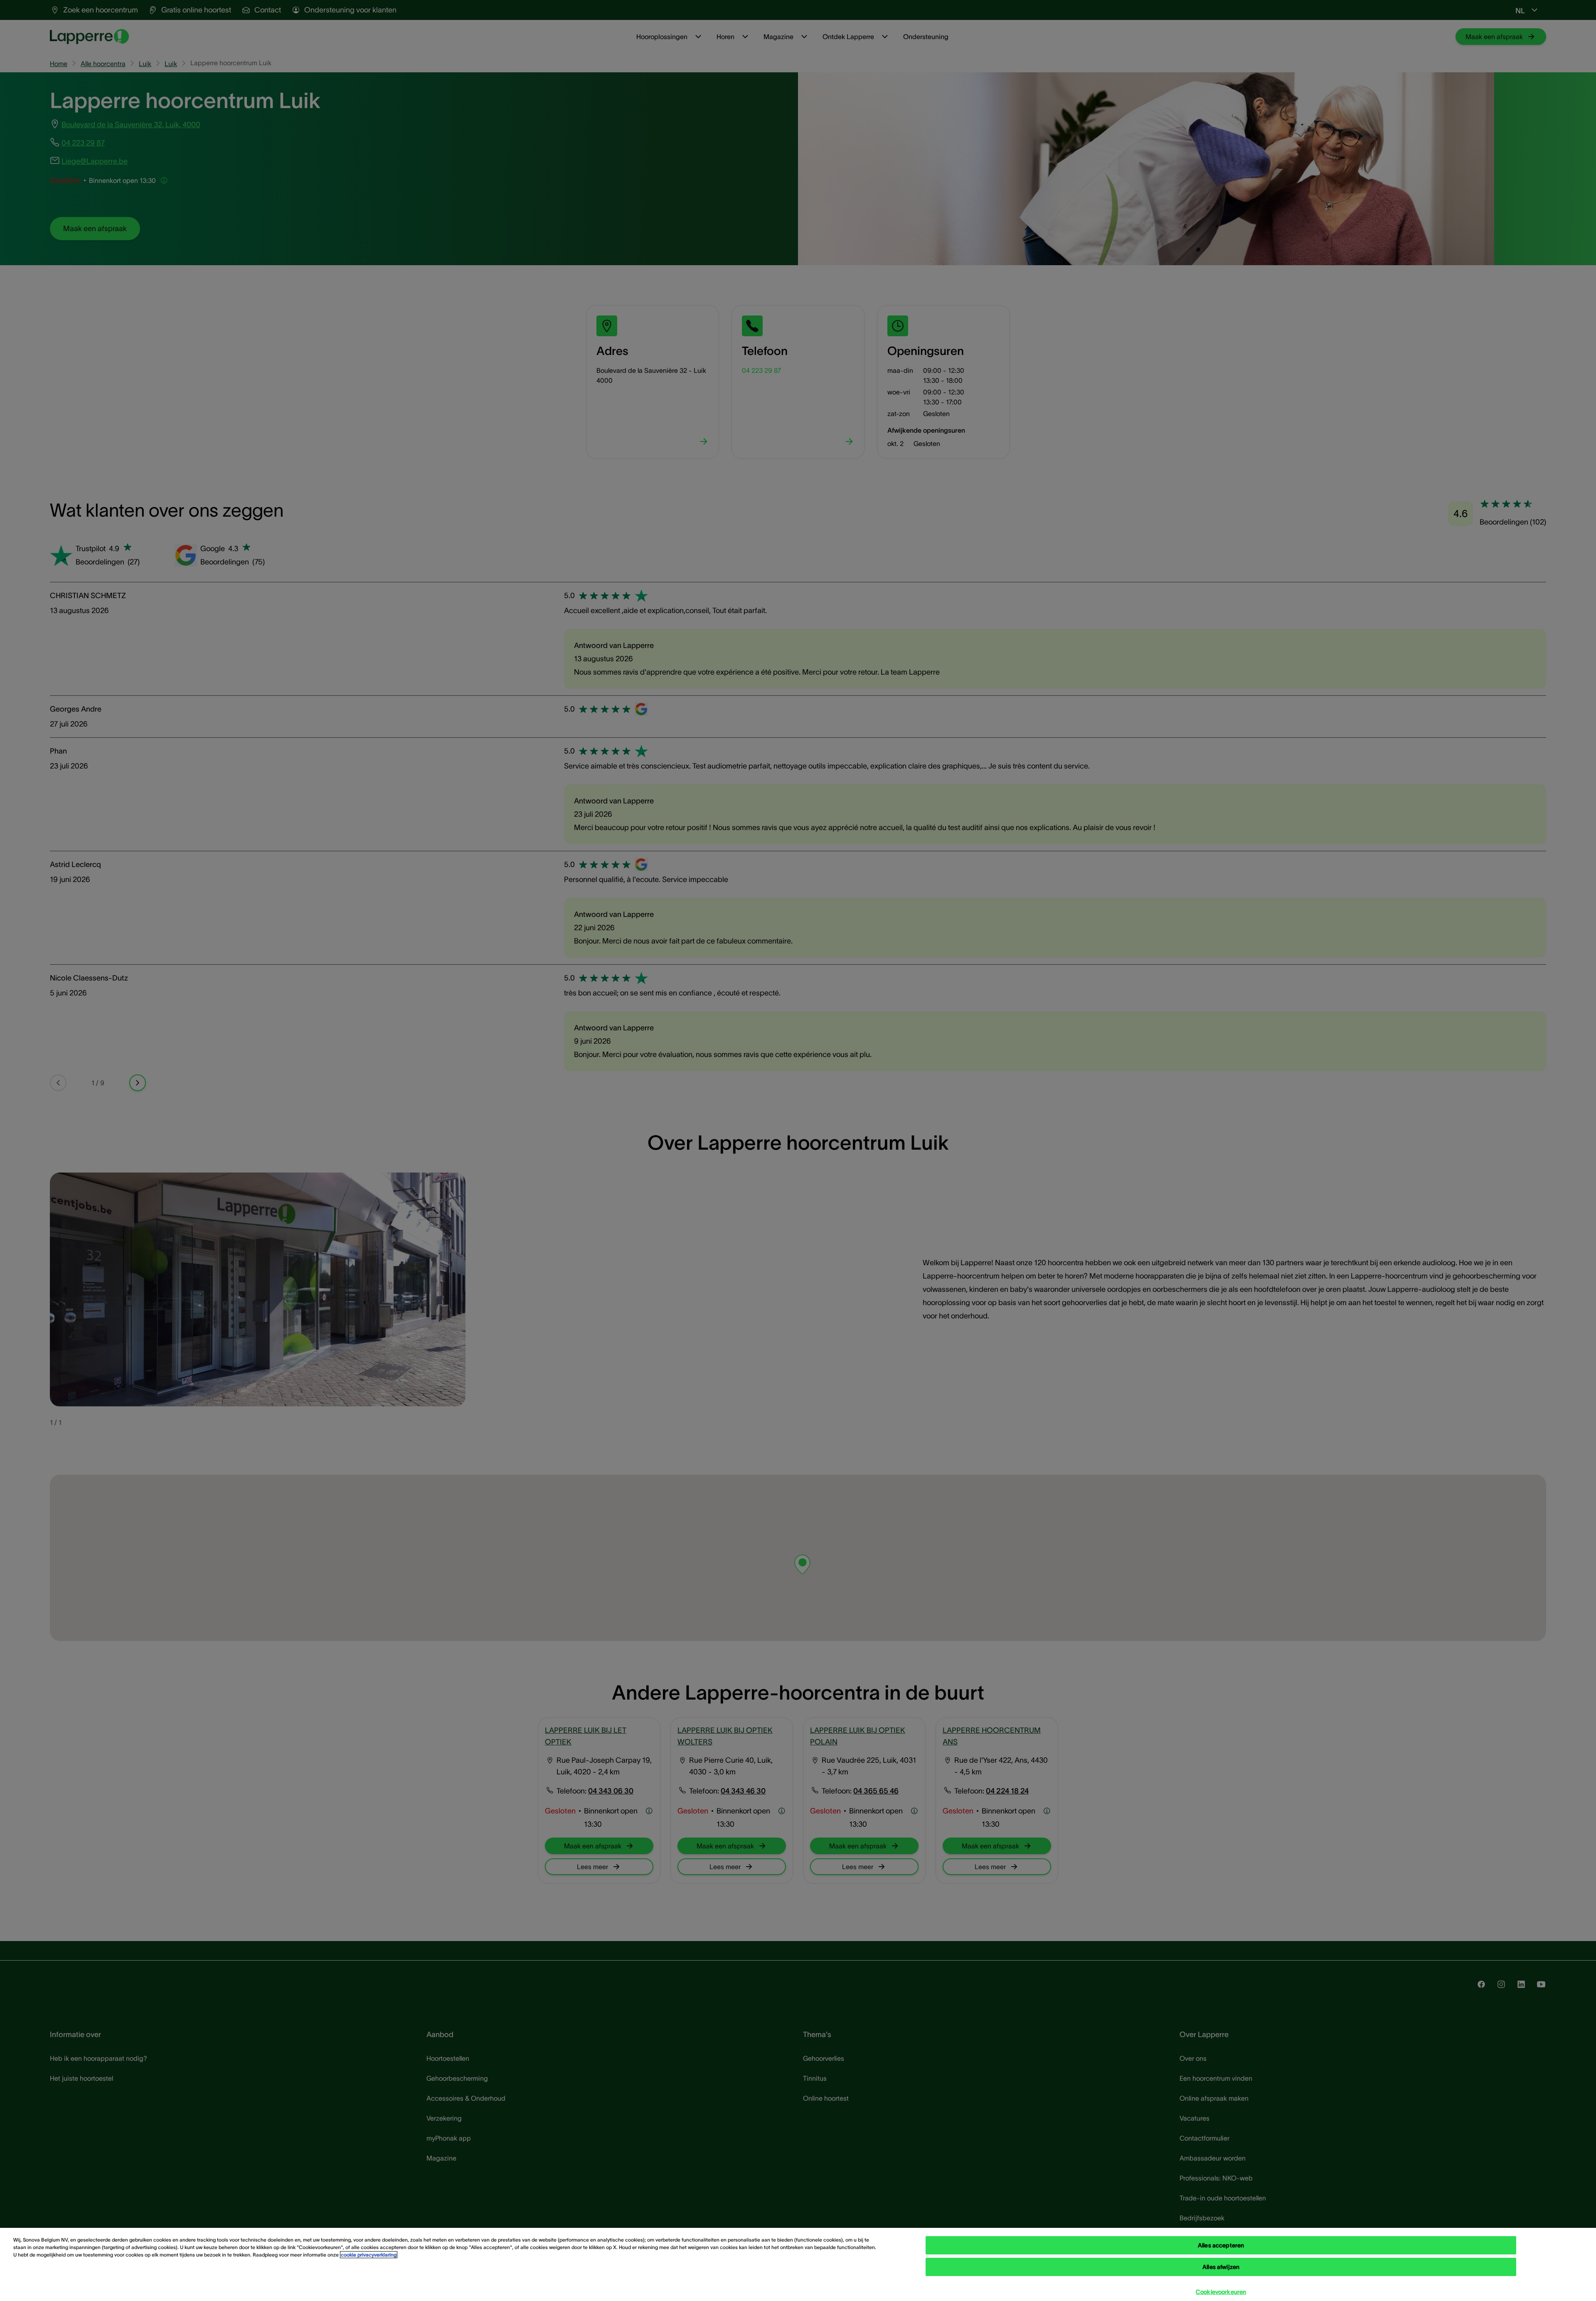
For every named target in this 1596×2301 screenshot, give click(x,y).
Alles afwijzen (1221, 2267)
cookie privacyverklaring (369, 2255)
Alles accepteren (1221, 2245)
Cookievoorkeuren (1221, 2292)
